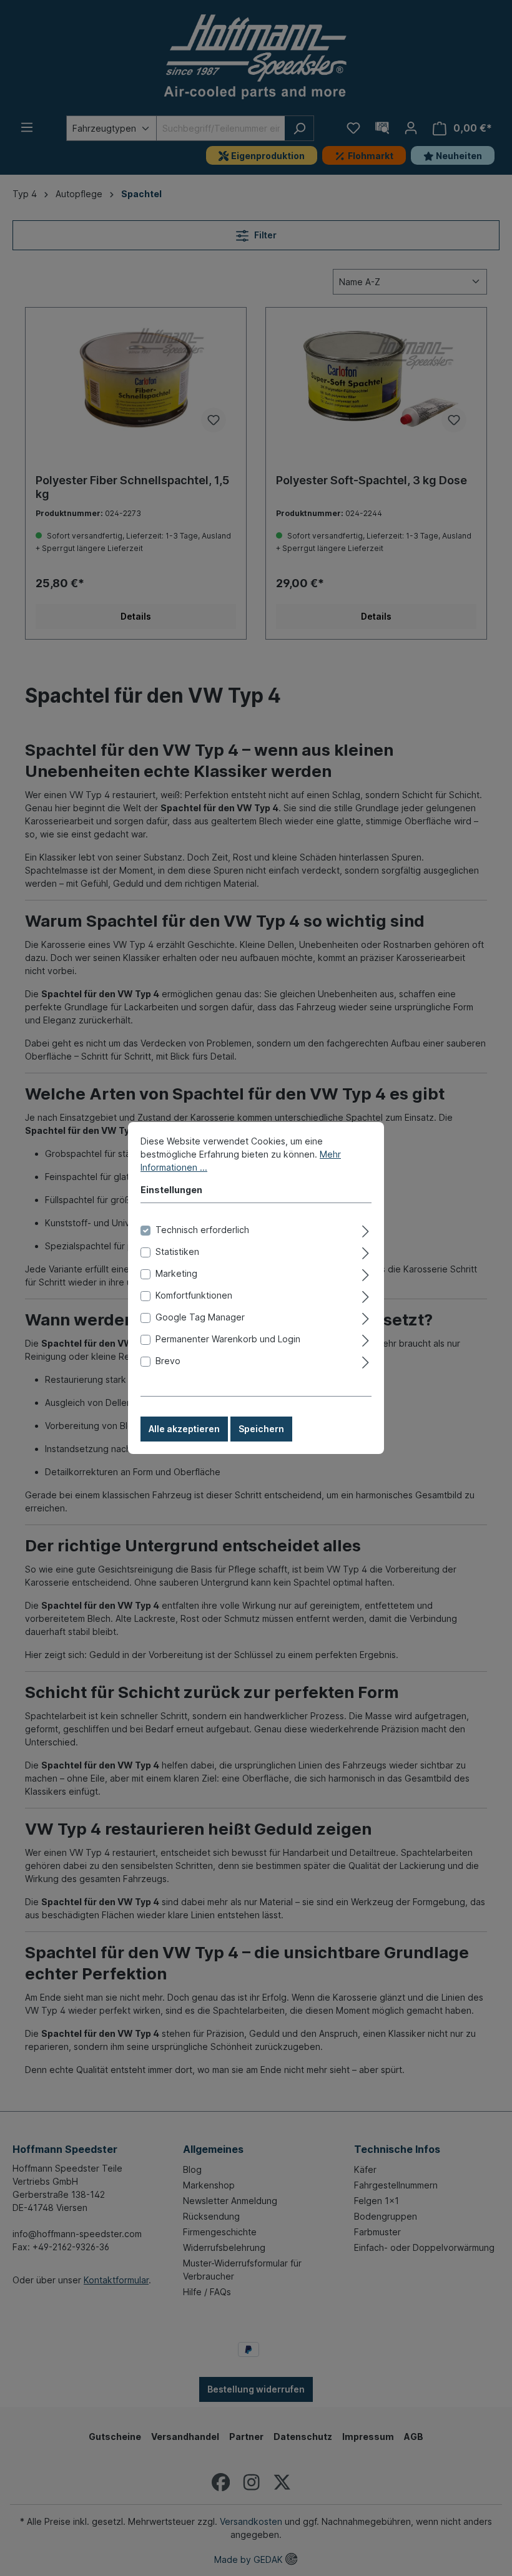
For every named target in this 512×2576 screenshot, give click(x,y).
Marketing (176, 1273)
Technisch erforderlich (202, 1230)
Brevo (168, 1361)
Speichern (261, 1429)
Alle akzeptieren (184, 1429)
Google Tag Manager (200, 1317)
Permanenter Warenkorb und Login (228, 1339)
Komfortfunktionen (194, 1295)
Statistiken (177, 1251)
